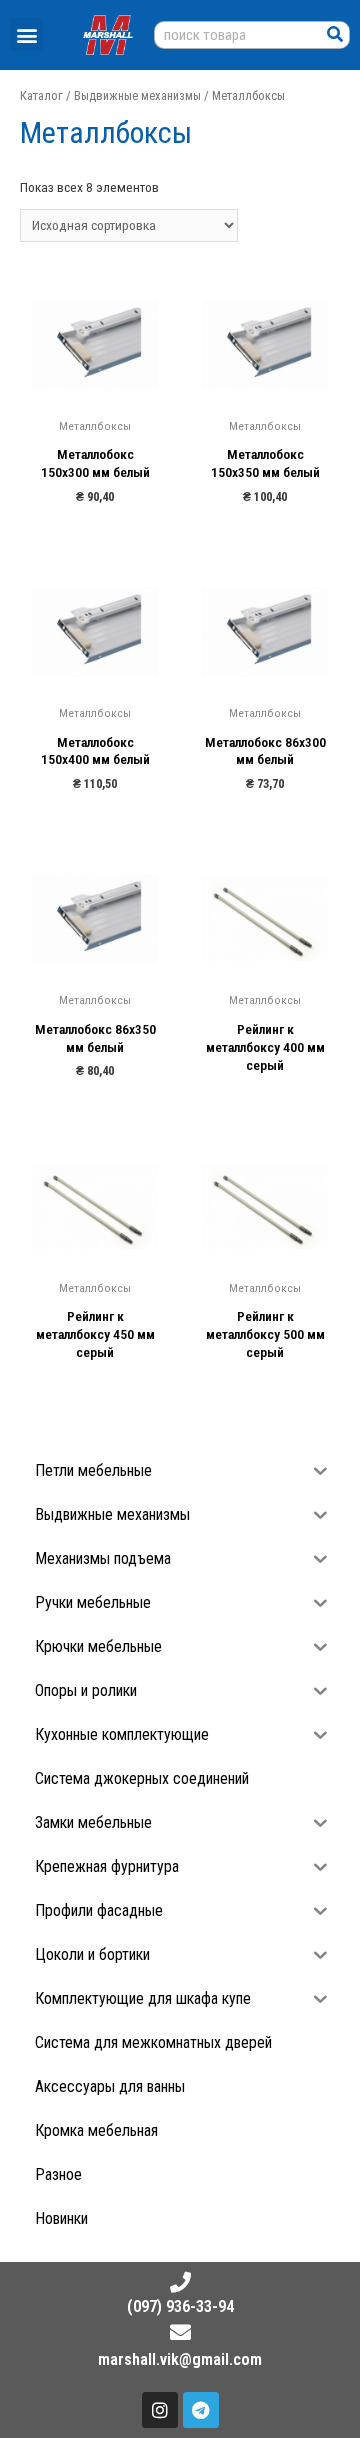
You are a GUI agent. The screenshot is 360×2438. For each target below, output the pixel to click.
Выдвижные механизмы (137, 95)
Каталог (41, 95)
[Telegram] (201, 2410)
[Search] (335, 35)
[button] (26, 34)
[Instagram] (160, 2410)
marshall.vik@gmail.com (180, 2359)
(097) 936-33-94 (180, 2306)
